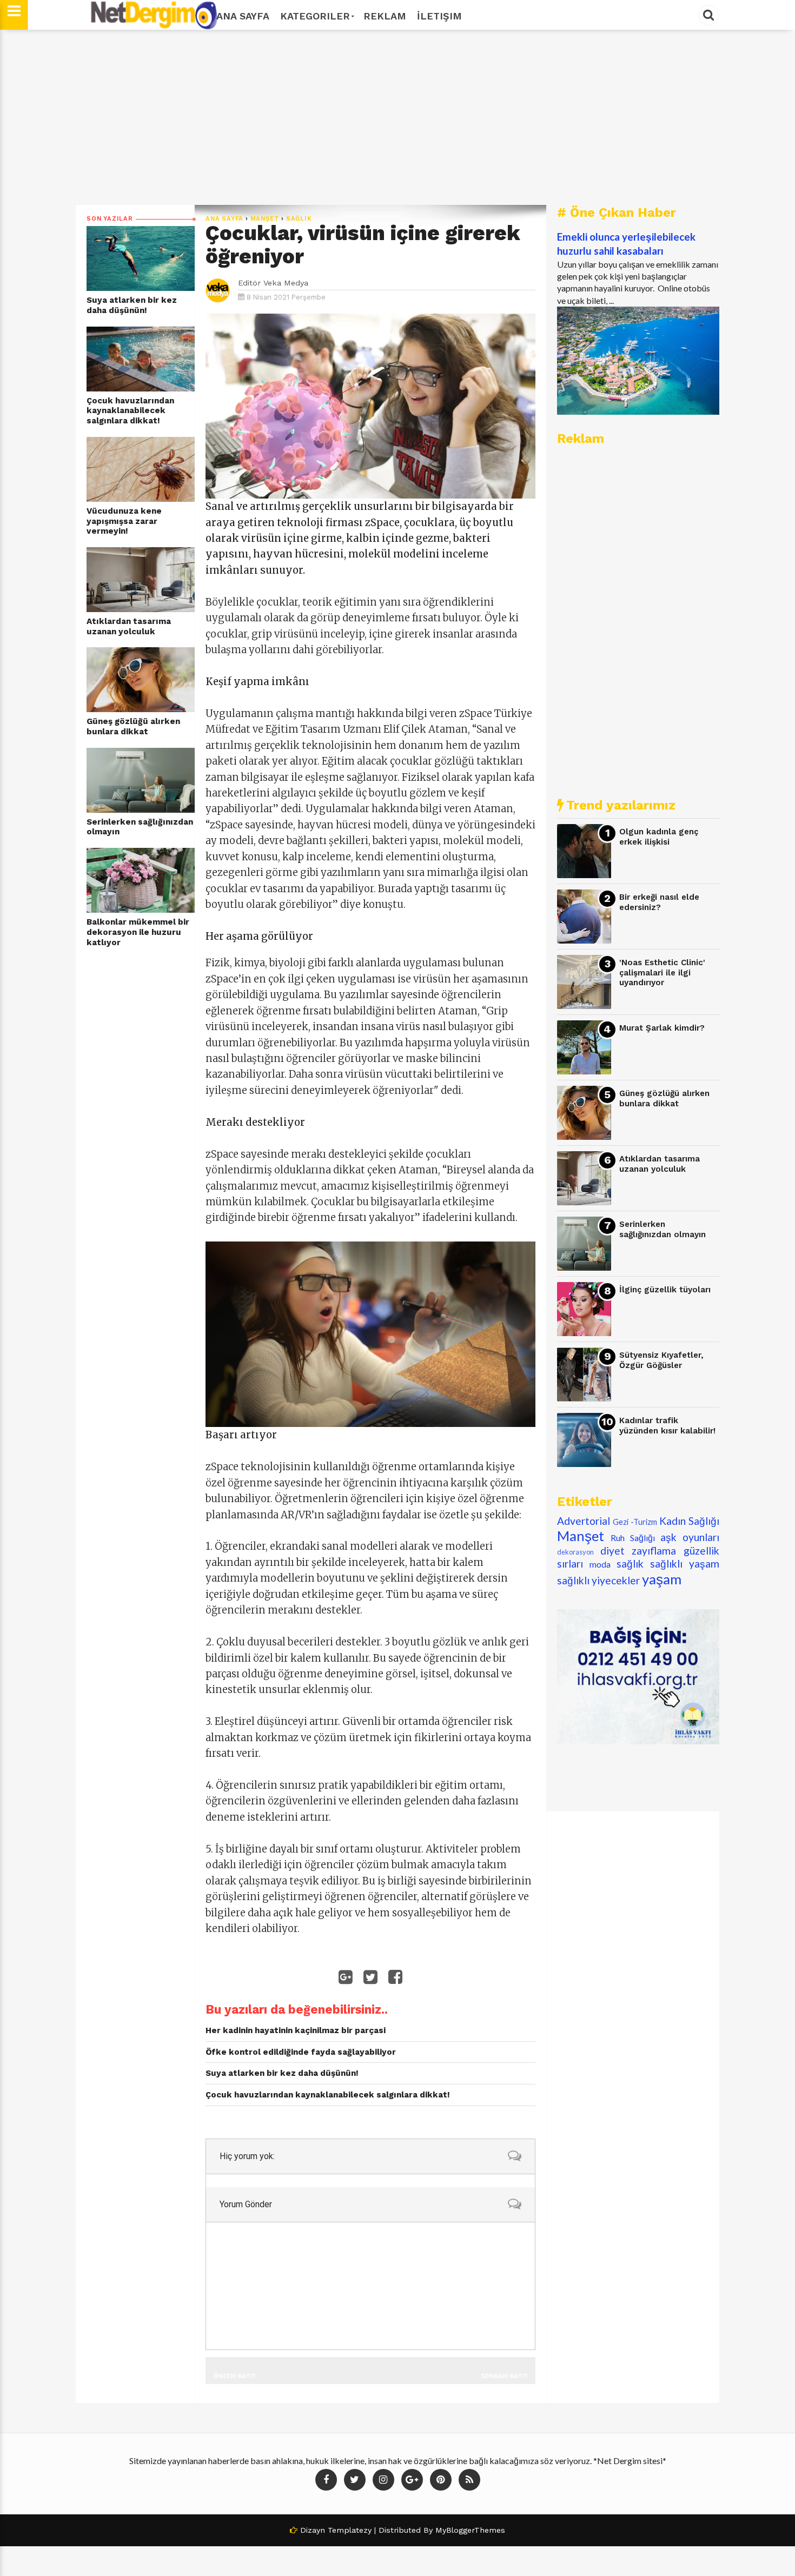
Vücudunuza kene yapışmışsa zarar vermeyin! (124, 521)
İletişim (439, 16)
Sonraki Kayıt (504, 2376)
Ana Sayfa (243, 16)
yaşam (662, 1579)
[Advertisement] (398, 117)
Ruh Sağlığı (633, 1538)
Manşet (265, 219)
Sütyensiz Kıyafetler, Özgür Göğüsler (661, 1360)
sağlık (299, 219)
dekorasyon (575, 1552)
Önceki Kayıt (234, 2376)
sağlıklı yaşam (685, 1563)
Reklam (385, 16)
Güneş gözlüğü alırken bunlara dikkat (133, 726)
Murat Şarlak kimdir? (662, 1028)
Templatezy (350, 2530)
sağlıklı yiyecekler (598, 1580)
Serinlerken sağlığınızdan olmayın (140, 827)
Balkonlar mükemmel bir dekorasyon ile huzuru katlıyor (138, 932)
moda (600, 1564)
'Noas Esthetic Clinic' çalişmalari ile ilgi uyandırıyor (662, 972)
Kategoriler (315, 16)
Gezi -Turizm (635, 1522)
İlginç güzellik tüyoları (665, 1290)
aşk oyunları (690, 1537)
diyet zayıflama (638, 1551)
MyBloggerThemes (470, 2530)
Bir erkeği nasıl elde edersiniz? (659, 902)
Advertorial (584, 1521)
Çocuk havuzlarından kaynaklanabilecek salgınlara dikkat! (130, 411)
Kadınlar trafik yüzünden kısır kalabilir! (667, 1426)
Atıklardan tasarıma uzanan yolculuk (129, 626)
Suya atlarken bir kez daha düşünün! (132, 305)
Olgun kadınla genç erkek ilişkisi (659, 837)
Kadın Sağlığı (689, 1521)
